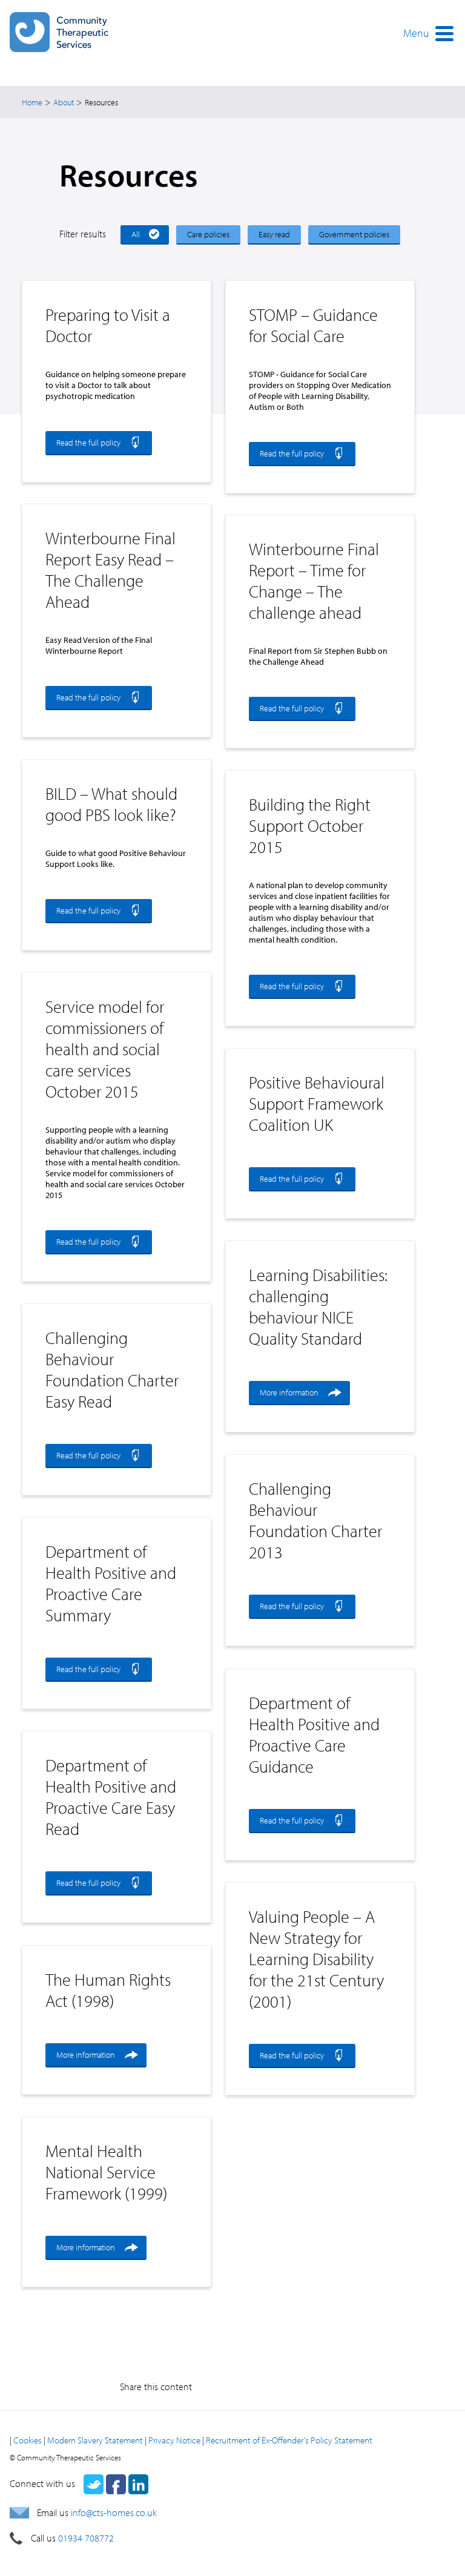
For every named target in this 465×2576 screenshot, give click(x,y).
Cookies (28, 2440)
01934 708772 (86, 2538)
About (64, 102)
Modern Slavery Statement (95, 2440)
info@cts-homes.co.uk (114, 2512)
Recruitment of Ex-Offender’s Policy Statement (289, 2440)
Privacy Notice (174, 2440)
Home (32, 102)
